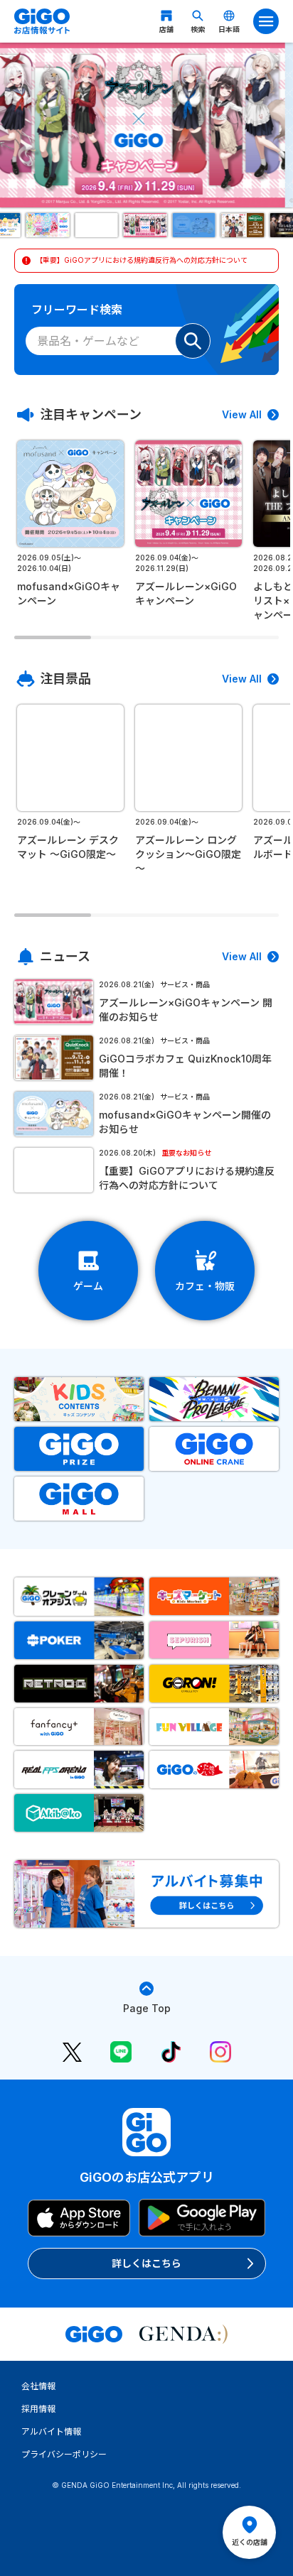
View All (242, 414)
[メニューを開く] (266, 21)
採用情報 (38, 2409)
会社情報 (38, 2386)
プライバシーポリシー (64, 2454)
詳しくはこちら (146, 2263)
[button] (49, 225)
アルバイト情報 (51, 2431)
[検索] (193, 341)
